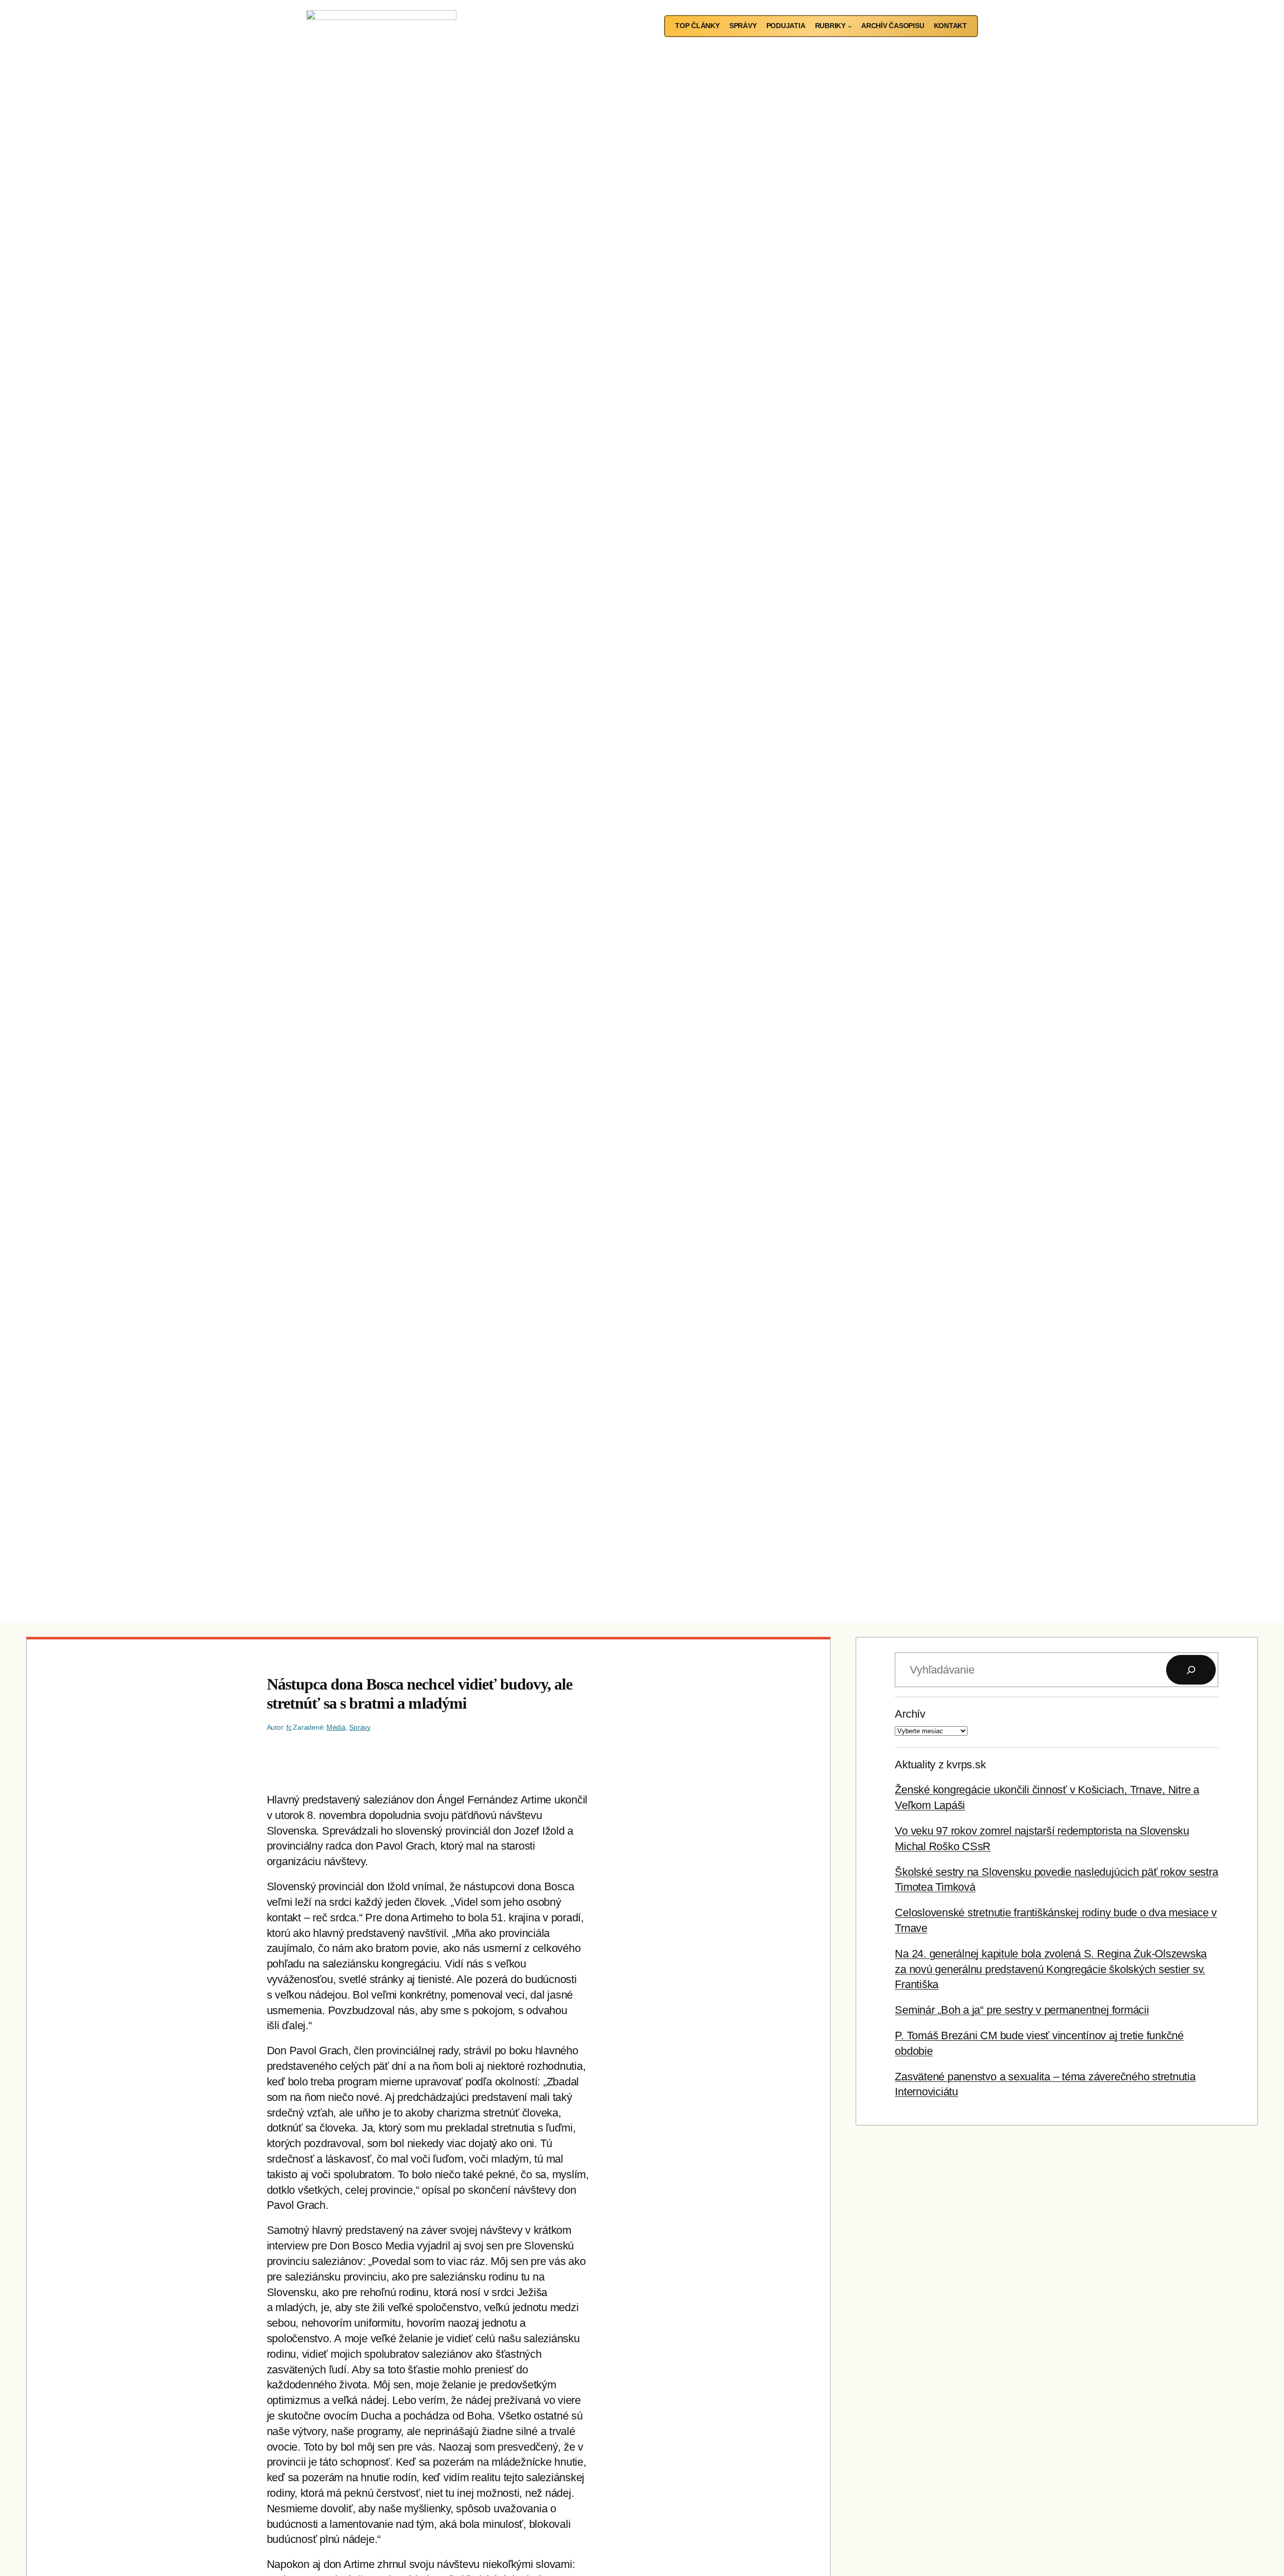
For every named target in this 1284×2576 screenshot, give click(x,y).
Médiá (336, 1727)
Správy (360, 1727)
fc (289, 1727)
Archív (910, 1714)
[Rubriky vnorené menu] (850, 26)
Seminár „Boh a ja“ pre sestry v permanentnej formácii (1022, 2010)
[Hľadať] (1191, 1670)
